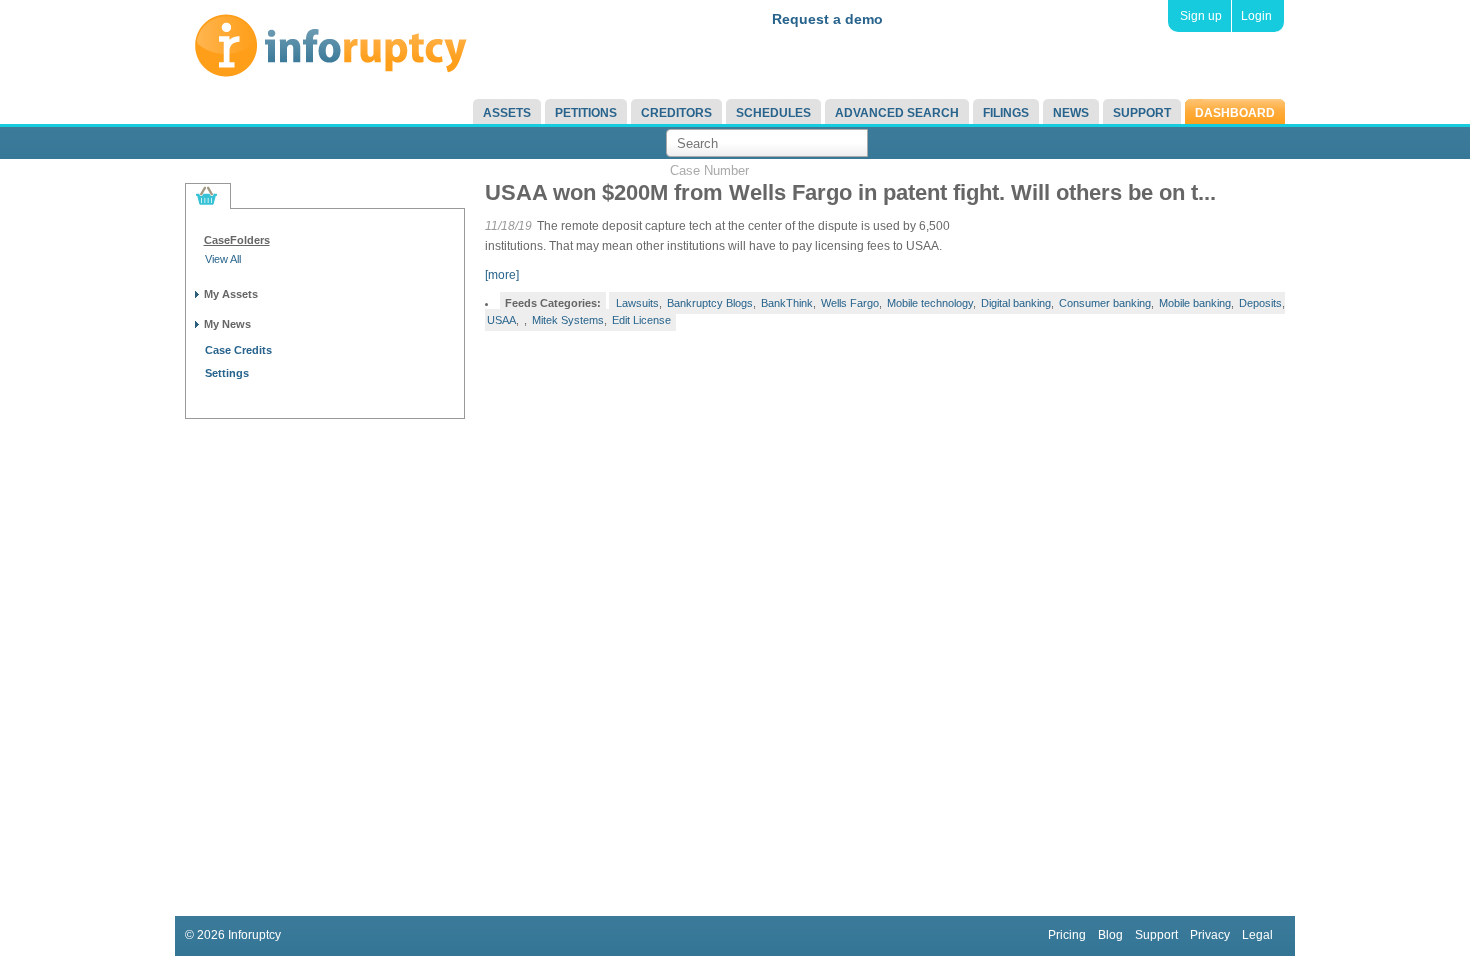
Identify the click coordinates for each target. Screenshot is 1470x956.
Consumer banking (1105, 303)
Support (1142, 113)
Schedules (773, 113)
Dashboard (1235, 113)
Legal (1257, 935)
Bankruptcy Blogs (710, 303)
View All (223, 259)
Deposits (1260, 303)
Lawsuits (637, 303)
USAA (501, 320)
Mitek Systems (568, 320)
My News (227, 324)
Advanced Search (897, 113)
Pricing (1067, 935)
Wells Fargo (850, 303)
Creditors (676, 113)
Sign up (1201, 16)
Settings (227, 373)
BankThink (787, 303)
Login (1256, 16)
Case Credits (238, 350)
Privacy (1210, 935)
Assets (507, 113)
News (1071, 113)
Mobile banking (1195, 303)
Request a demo (827, 19)
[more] (502, 275)
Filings (1006, 113)
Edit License (641, 320)
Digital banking (1016, 303)
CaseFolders (237, 240)
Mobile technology (930, 303)
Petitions (586, 113)
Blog (1110, 935)
